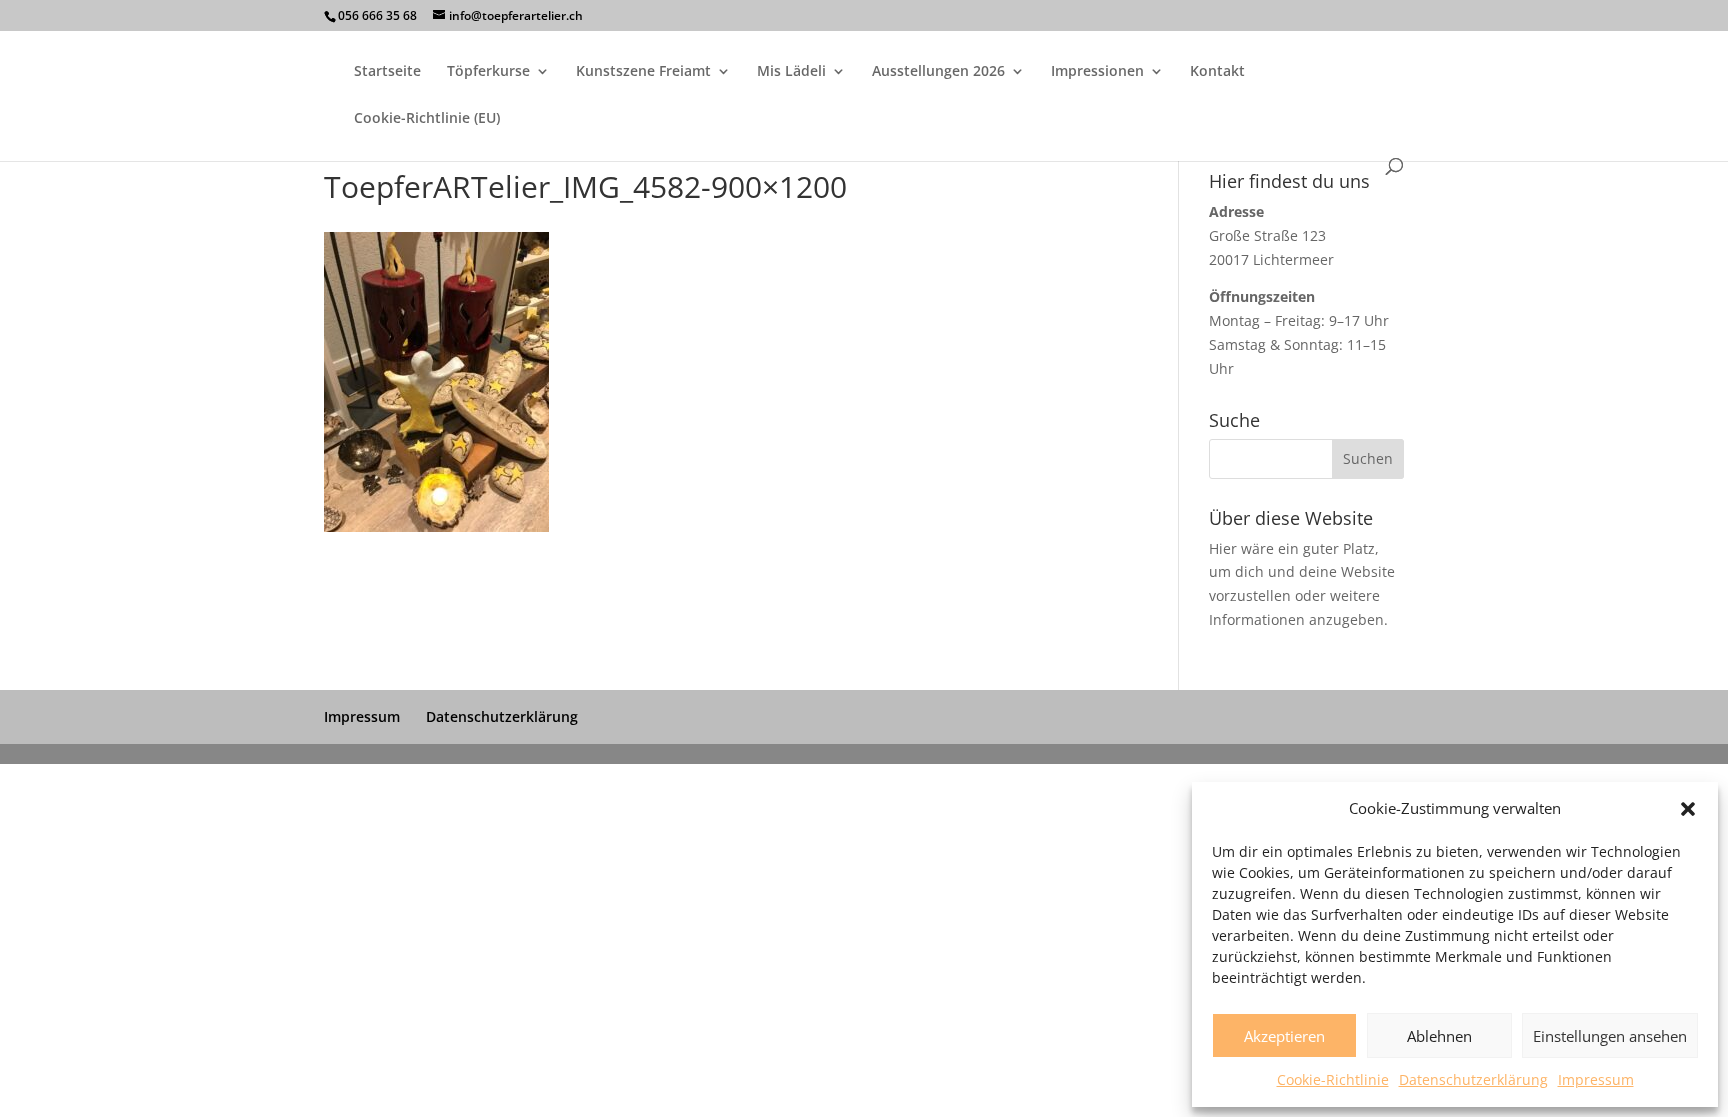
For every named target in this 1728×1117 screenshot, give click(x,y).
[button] (1688, 809)
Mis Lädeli (791, 72)
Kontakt (1217, 72)
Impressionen (1097, 72)
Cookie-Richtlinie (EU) (427, 119)
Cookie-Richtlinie (1333, 1079)
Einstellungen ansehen (1610, 1036)
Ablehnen (1439, 1036)
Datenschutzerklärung (1473, 1079)
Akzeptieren (1284, 1036)
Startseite (387, 72)
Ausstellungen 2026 (938, 72)
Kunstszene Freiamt (643, 72)
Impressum (1596, 1079)
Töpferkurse (488, 72)
